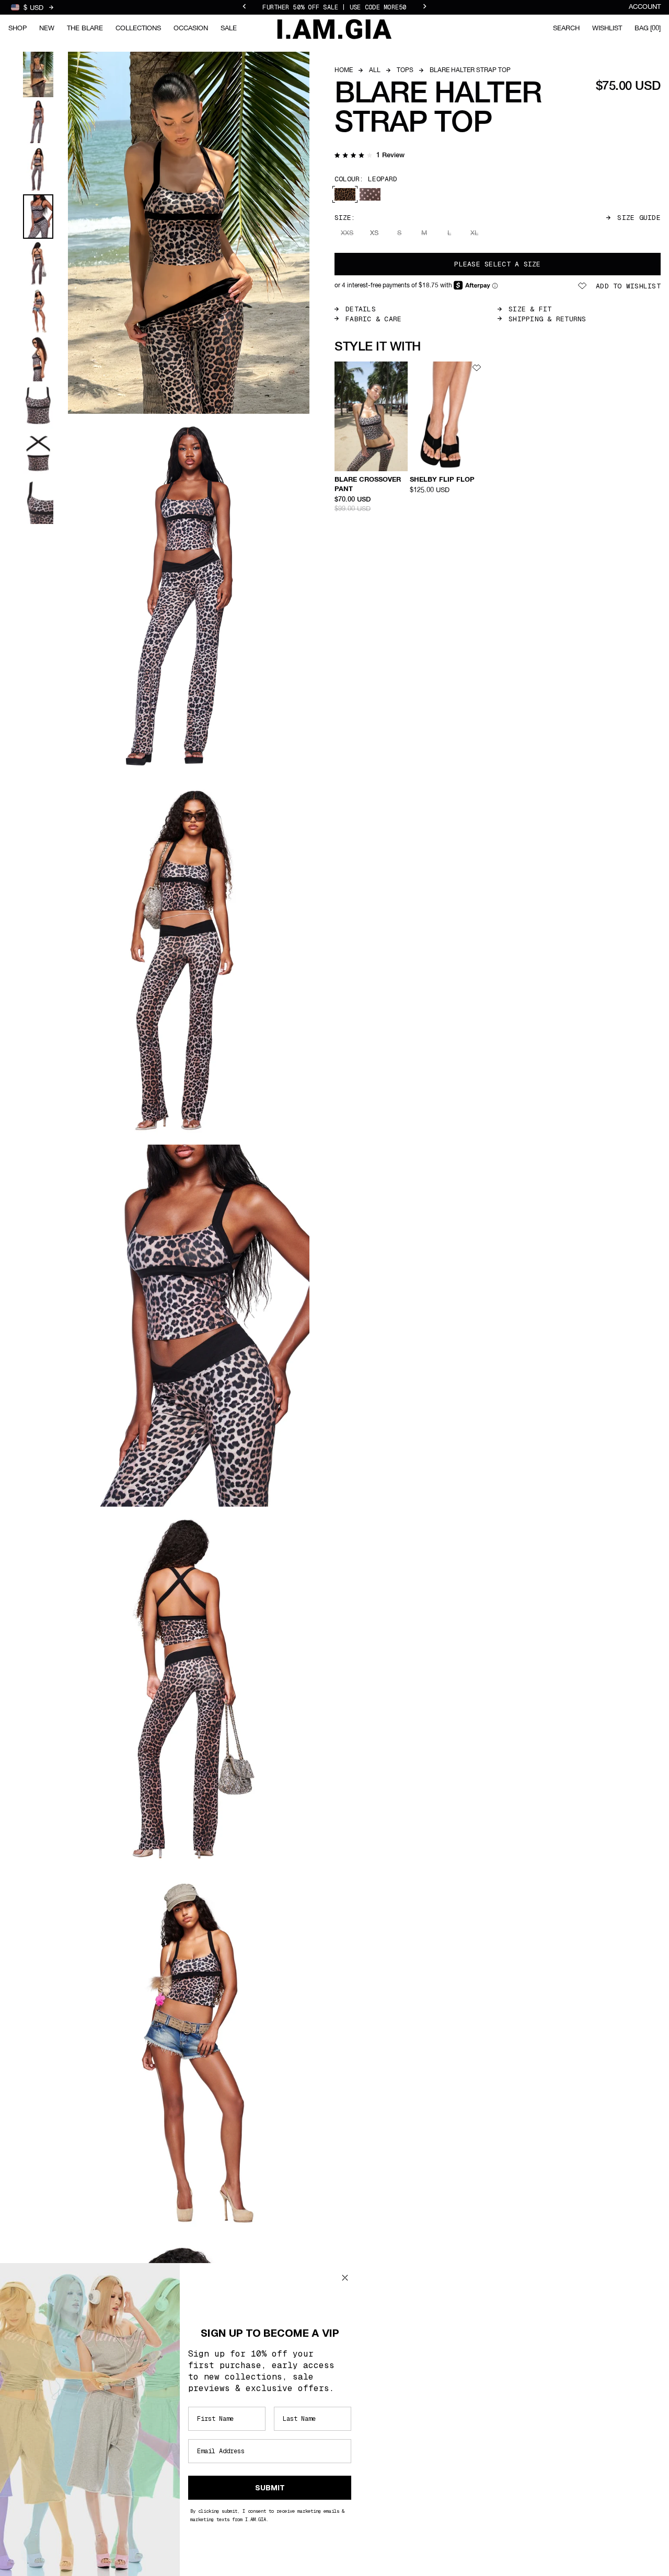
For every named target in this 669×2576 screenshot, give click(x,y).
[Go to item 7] (38, 359)
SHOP (18, 28)
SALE (229, 28)
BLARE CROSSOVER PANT (368, 485)
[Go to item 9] (38, 454)
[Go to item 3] (38, 170)
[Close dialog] (345, 2278)
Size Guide (639, 218)
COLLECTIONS (138, 28)
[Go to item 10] (38, 501)
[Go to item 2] (38, 122)
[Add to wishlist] (401, 368)
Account (645, 7)
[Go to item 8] (38, 406)
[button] (370, 156)
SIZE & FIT (530, 309)
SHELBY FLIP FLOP (442, 480)
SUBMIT (270, 2488)
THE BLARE (85, 28)
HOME (344, 71)
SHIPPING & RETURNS (547, 319)
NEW (47, 28)
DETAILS (361, 309)
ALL (375, 71)
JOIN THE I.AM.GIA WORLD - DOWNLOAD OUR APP (334, 7)
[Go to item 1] (38, 74)
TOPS (405, 71)
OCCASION (191, 28)
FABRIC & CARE (373, 319)
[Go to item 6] (38, 311)
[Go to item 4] (38, 217)
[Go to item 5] (38, 264)
